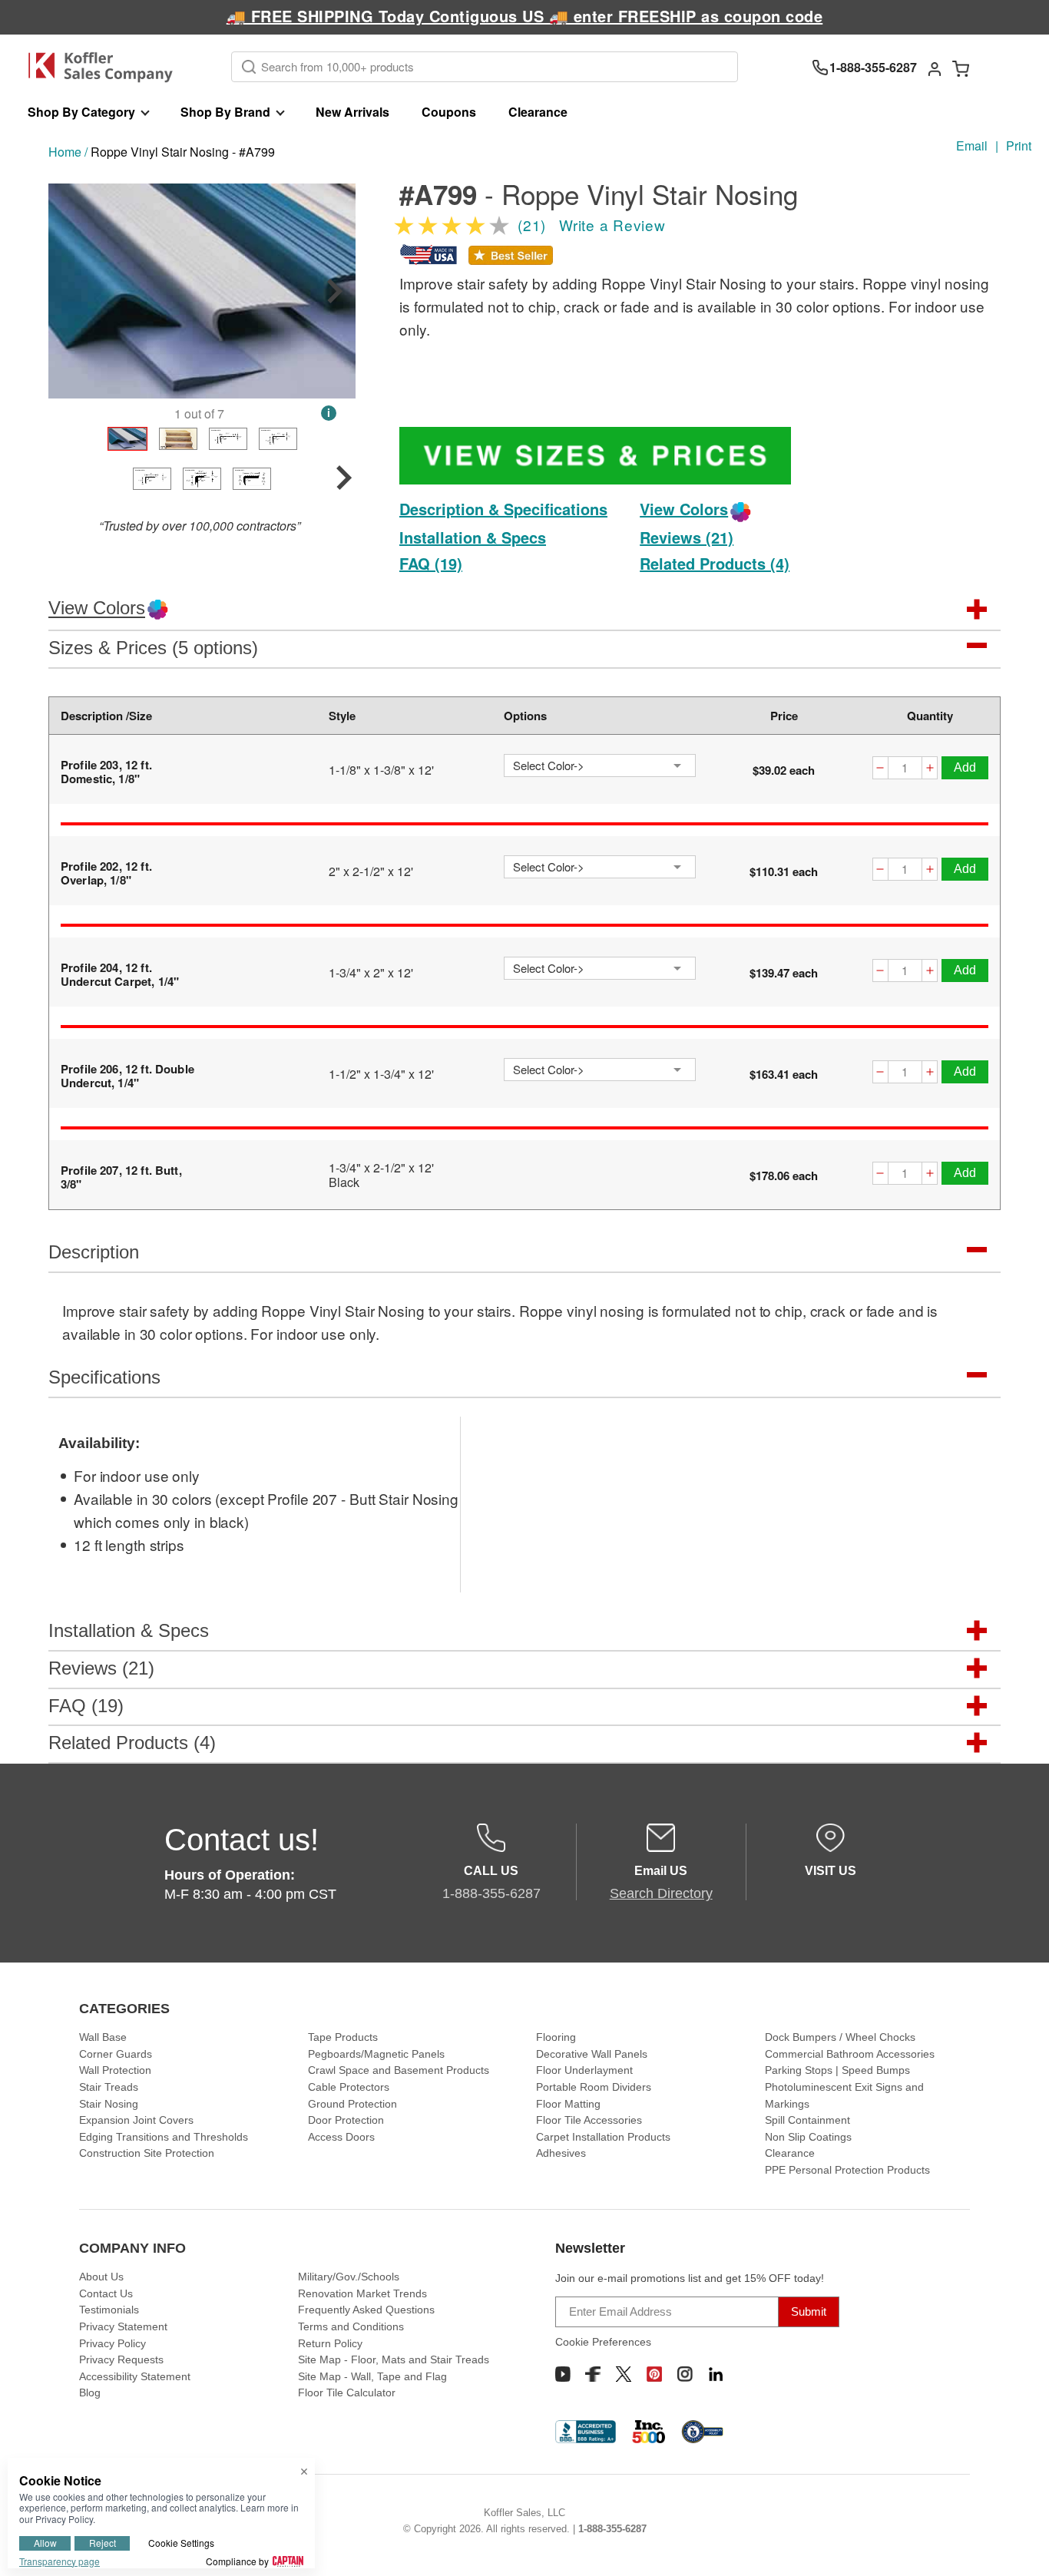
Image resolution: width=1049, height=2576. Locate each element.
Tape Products (343, 2037)
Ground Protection (352, 2104)
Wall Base (103, 2037)
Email (972, 145)
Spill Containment (807, 2120)
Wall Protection (115, 2070)
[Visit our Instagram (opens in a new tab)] (685, 2374)
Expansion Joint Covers (136, 2120)
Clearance (538, 112)
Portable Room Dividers (594, 2087)
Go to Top (1019, 2546)
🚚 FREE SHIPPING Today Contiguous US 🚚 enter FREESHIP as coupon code (525, 16)
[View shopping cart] (961, 68)
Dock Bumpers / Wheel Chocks (840, 2037)
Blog (90, 2392)
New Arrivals (352, 112)
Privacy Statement (123, 2326)
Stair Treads (109, 2087)
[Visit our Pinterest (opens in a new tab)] (654, 2374)
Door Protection (346, 2120)
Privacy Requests (121, 2359)
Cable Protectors (349, 2087)
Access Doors (341, 2137)
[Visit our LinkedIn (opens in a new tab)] (716, 2374)
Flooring (556, 2037)
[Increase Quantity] (930, 770)
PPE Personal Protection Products (847, 2170)
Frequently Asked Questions (366, 2310)
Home (65, 152)
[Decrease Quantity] (880, 770)
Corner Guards (116, 2054)
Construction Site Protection (147, 2153)
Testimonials (109, 2310)
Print (1019, 145)
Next (335, 291)
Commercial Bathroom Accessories (850, 2054)
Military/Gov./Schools (349, 2277)
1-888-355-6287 (612, 2529)
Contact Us (106, 2293)
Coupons (449, 112)
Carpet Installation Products (603, 2137)
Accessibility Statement (135, 2376)
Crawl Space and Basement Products (399, 2070)
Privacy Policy (113, 2343)
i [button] (329, 413)
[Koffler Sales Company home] (106, 67)
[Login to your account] (935, 68)
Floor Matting (568, 2104)
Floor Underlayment (584, 2070)
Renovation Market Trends (362, 2293)
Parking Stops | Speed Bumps (837, 2070)
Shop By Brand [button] (225, 112)
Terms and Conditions (351, 2326)
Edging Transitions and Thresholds (164, 2137)
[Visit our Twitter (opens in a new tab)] (624, 2374)
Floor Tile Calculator (347, 2392)
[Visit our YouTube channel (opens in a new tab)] (563, 2374)
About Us (101, 2277)
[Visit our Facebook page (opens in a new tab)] (593, 2374)
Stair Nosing (109, 2104)
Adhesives (561, 2153)
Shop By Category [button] (81, 112)
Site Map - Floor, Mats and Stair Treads (394, 2359)
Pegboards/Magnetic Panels (376, 2054)
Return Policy (330, 2343)
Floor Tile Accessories (589, 2120)
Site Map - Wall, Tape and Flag (372, 2376)
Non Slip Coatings (808, 2137)
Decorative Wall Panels (592, 2054)
